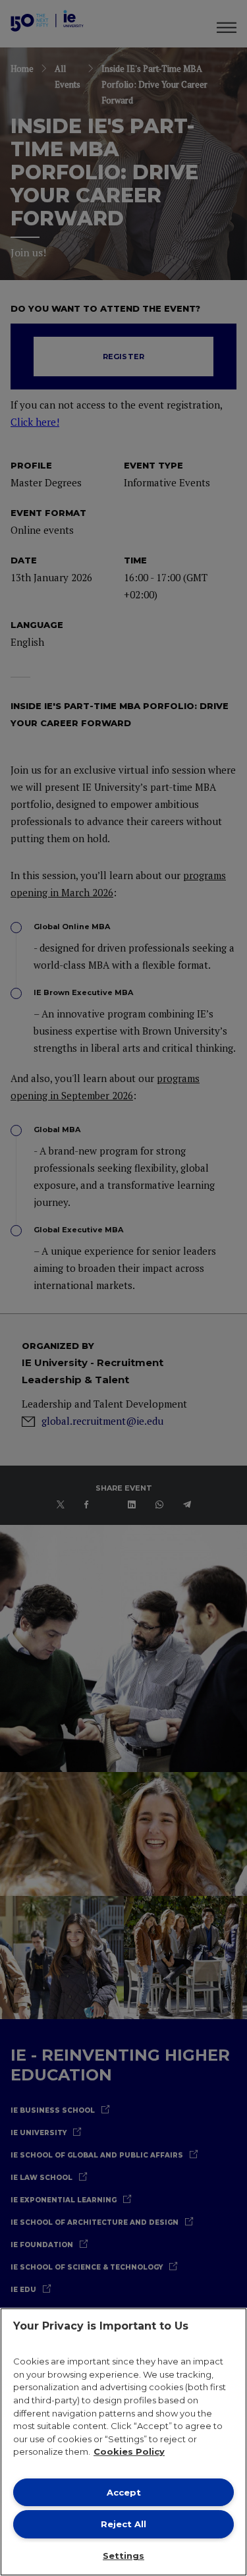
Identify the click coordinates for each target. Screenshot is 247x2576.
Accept (124, 2492)
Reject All (123, 2524)
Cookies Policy (129, 2451)
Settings (123, 2556)
